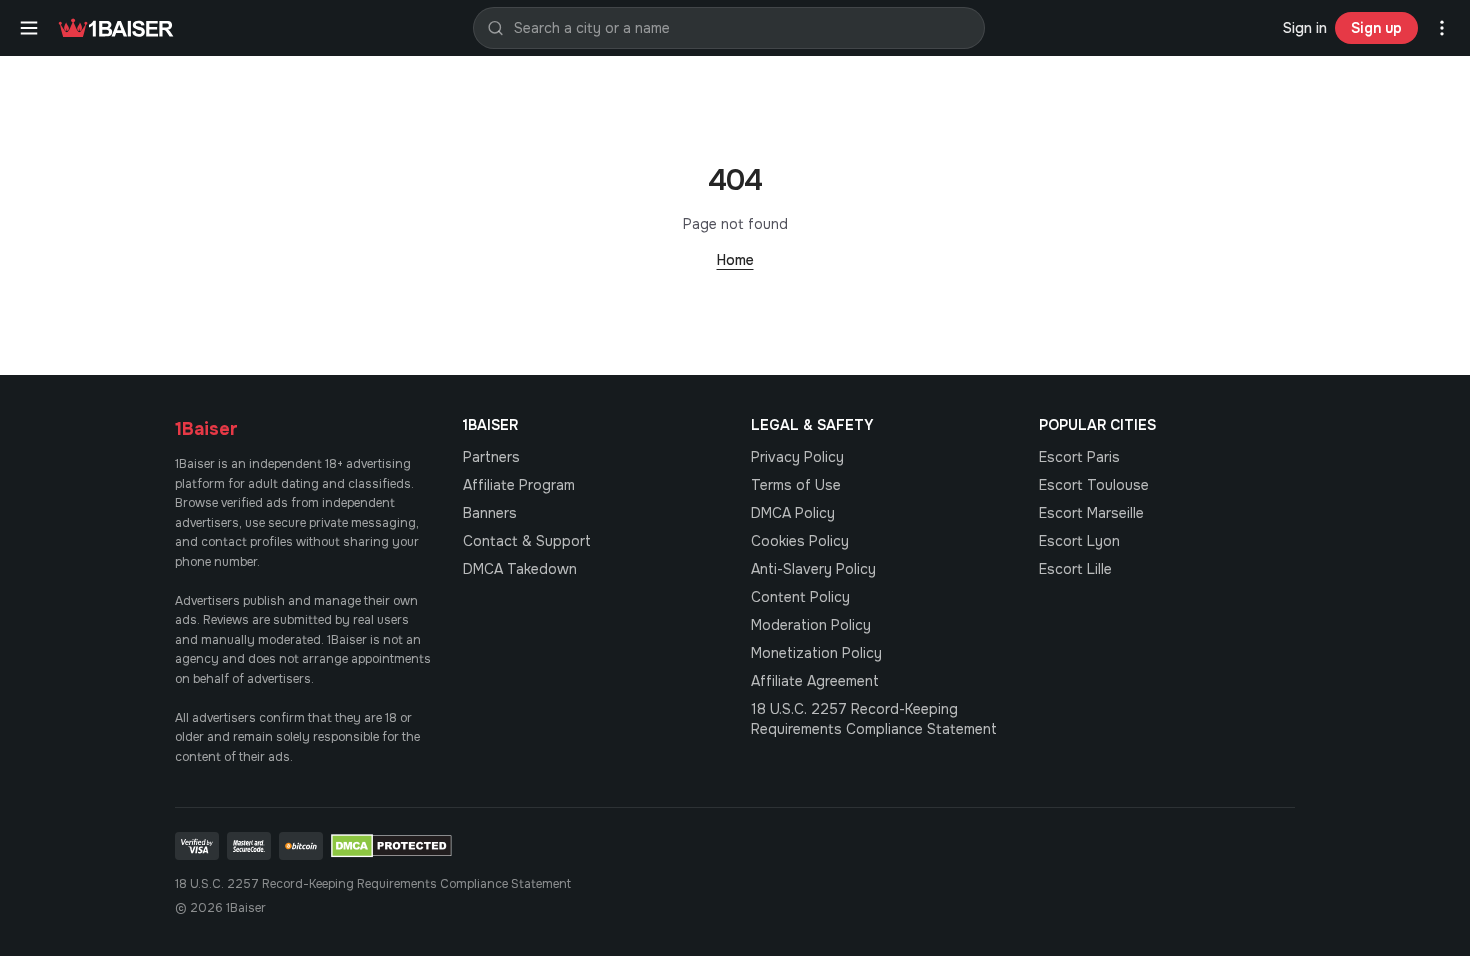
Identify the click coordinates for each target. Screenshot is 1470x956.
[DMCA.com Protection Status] (391, 846)
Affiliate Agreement (815, 681)
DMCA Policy (793, 513)
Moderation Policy (811, 625)
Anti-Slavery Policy (813, 569)
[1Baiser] (116, 28)
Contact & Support (527, 541)
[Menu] (29, 28)
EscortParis (1079, 457)
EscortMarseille (1091, 513)
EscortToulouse (1094, 485)
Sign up (1376, 28)
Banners (490, 513)
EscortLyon (1079, 541)
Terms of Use (796, 485)
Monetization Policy (816, 653)
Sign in (1305, 28)
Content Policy (800, 597)
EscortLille (1075, 569)
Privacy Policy (797, 457)
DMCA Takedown (520, 569)
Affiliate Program (519, 485)
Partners (491, 457)
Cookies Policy (800, 541)
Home (735, 260)
